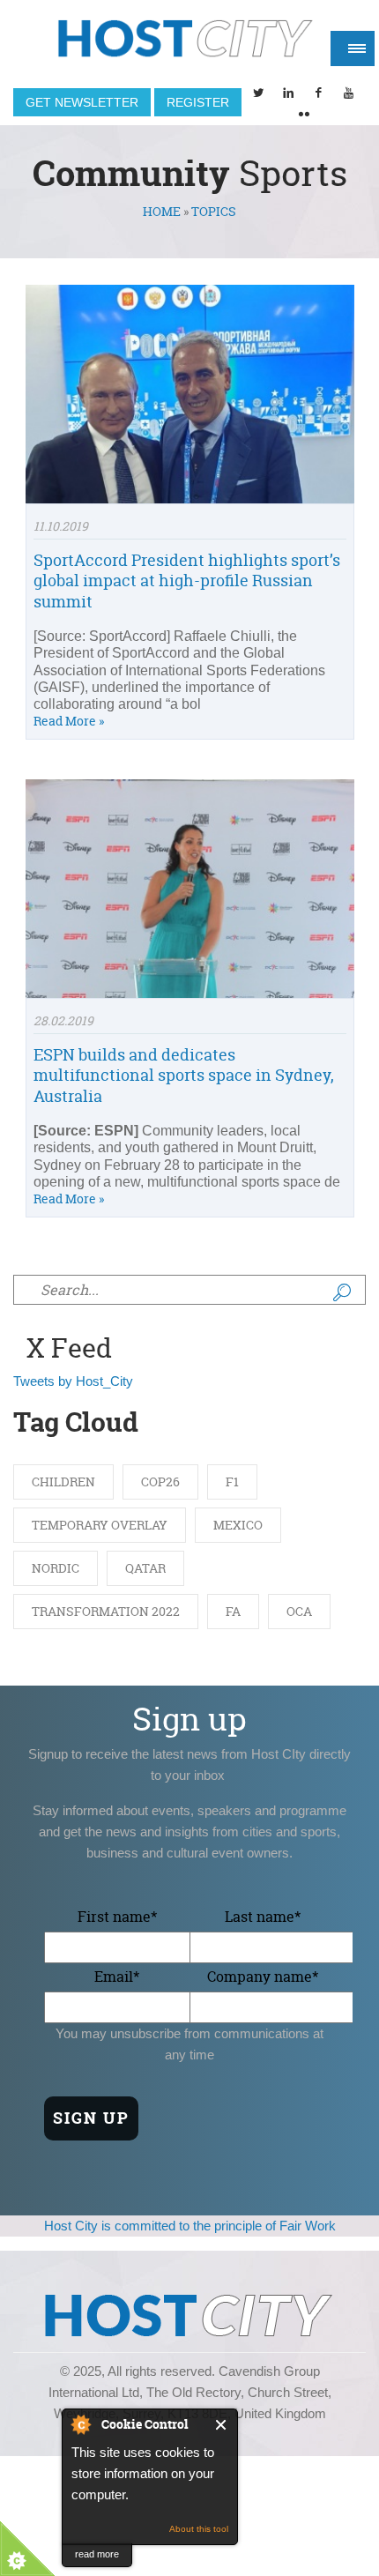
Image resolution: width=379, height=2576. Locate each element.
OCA (299, 1611)
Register (198, 102)
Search (342, 1292)
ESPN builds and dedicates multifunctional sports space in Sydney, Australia (184, 1076)
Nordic (56, 1568)
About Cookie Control (80, 2424)
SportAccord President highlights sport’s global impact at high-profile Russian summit (187, 581)
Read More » (69, 721)
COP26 (160, 1482)
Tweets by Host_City (73, 1381)
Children (63, 1482)
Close (222, 2425)
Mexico (238, 1525)
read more (97, 2554)
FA (233, 1611)
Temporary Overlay (100, 1525)
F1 (232, 1482)
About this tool (199, 2529)
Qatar (145, 1568)
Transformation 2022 (106, 1611)
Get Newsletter (82, 102)
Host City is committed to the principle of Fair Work (190, 2226)
